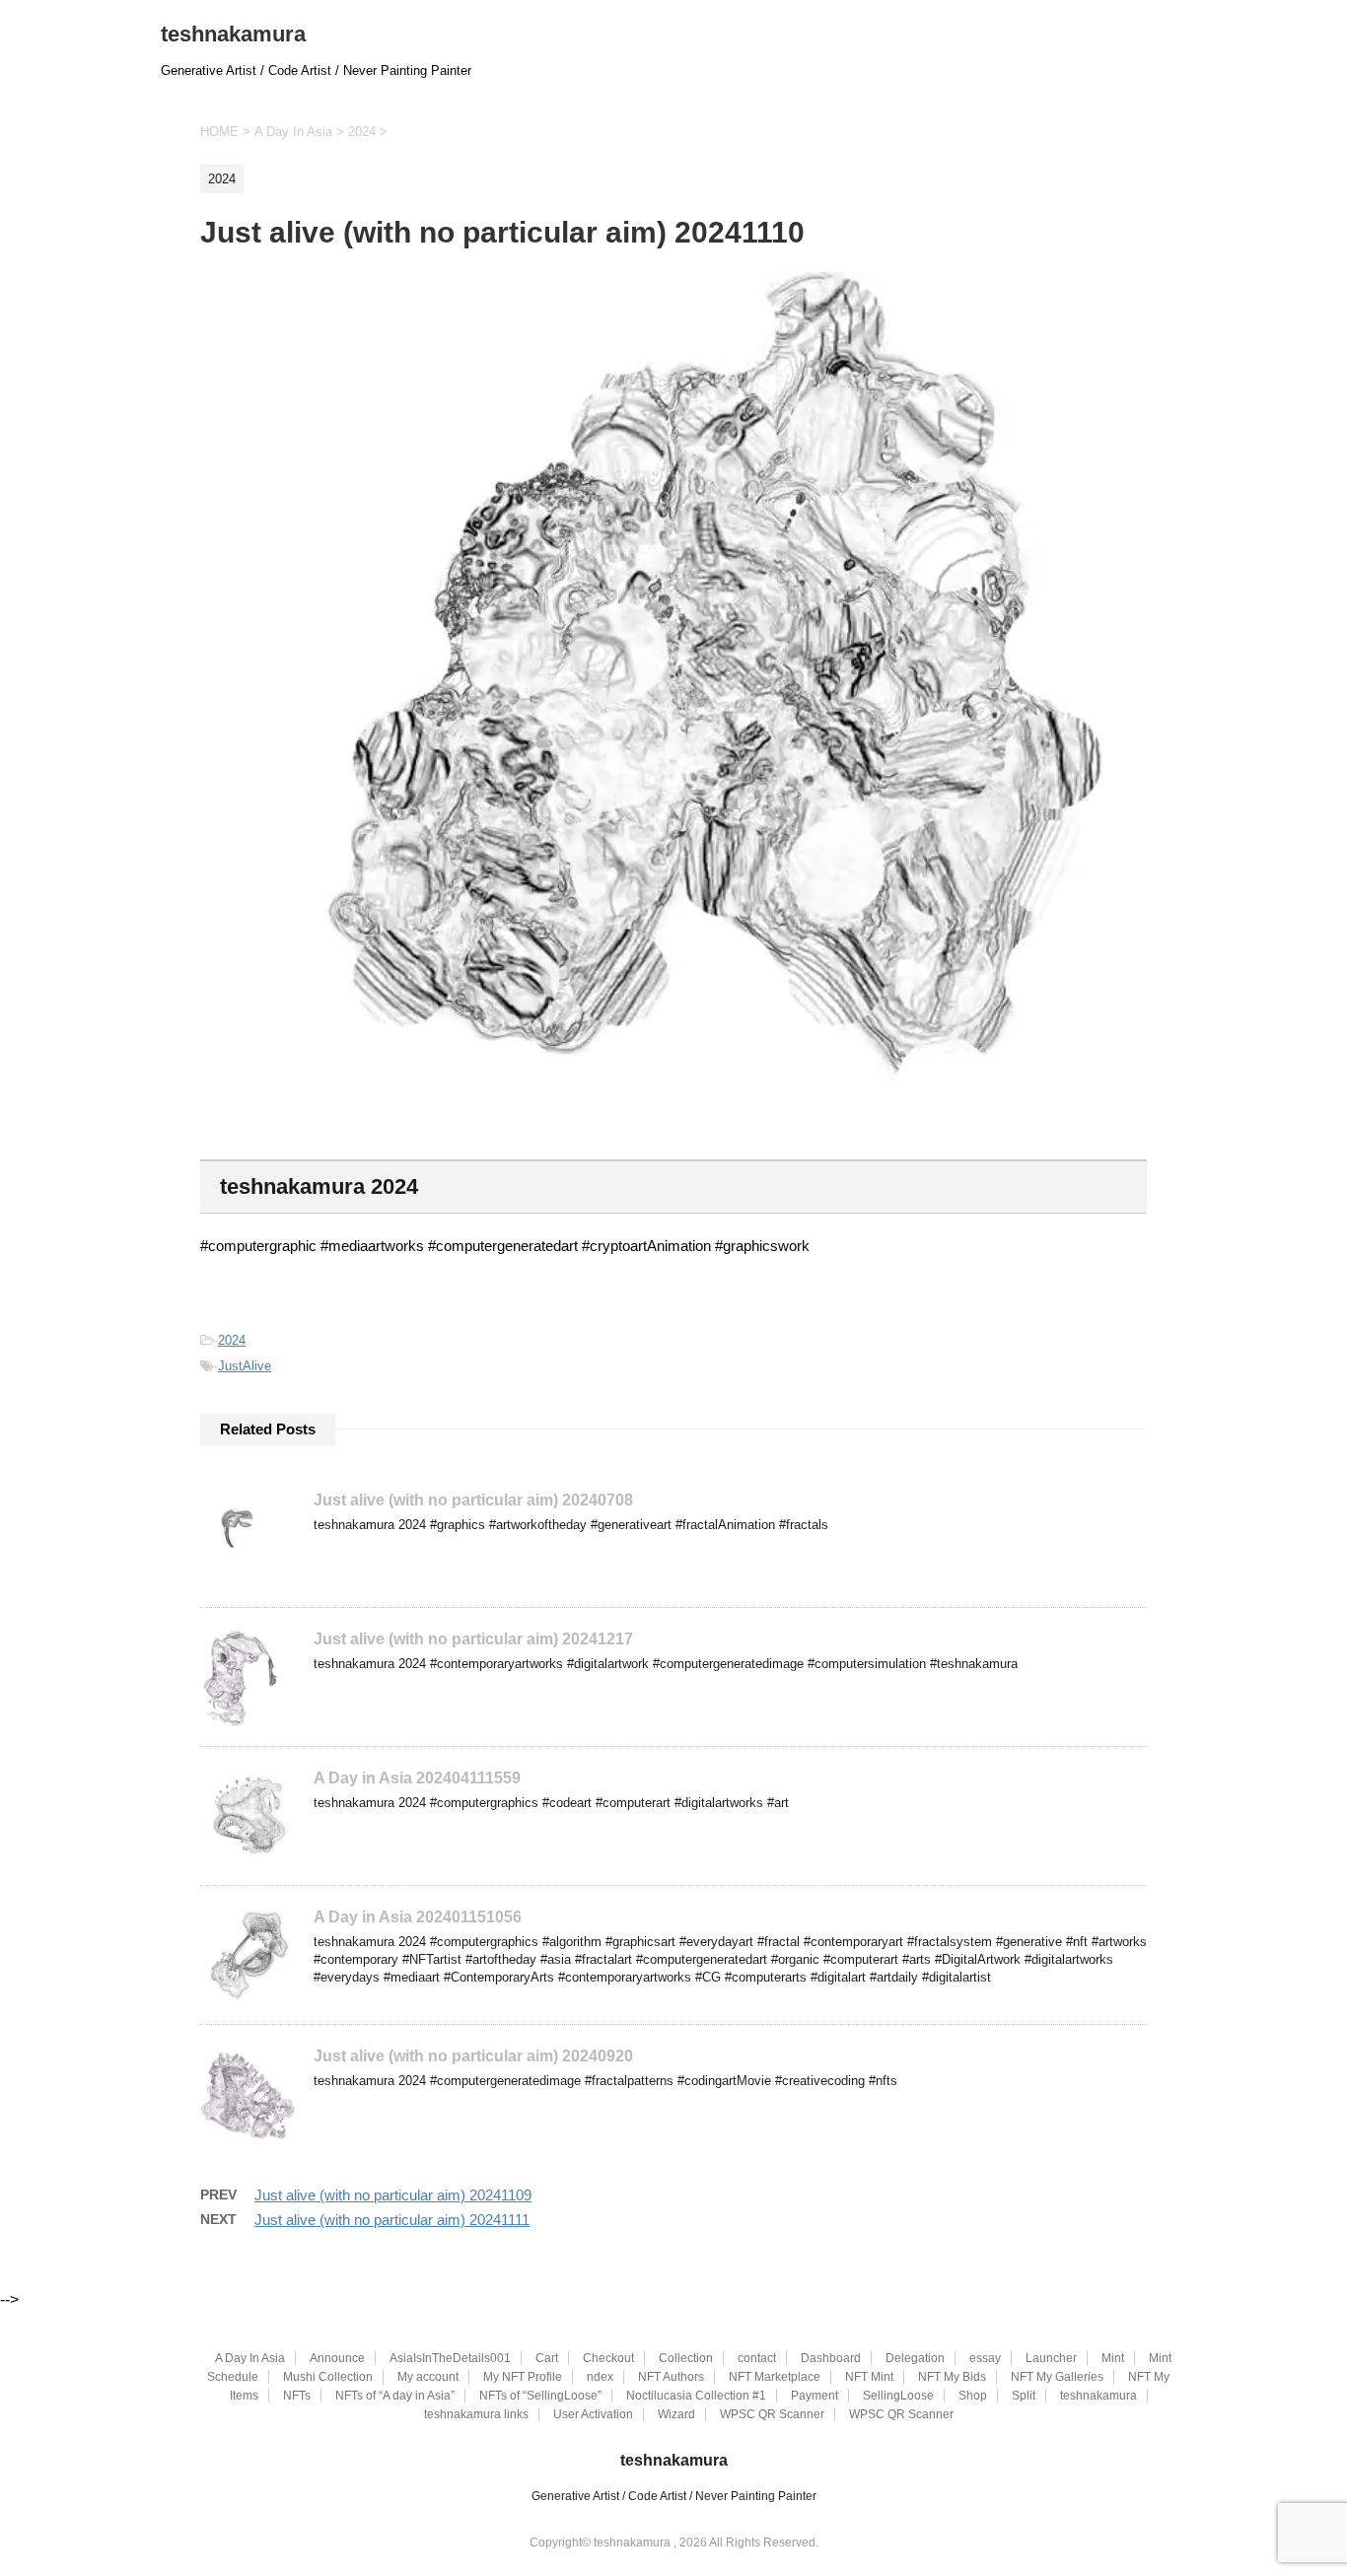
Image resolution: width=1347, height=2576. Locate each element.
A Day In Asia (250, 2358)
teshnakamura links (476, 2414)
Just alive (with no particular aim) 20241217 (473, 1639)
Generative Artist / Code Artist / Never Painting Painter (674, 2496)
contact (757, 2358)
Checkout (608, 2358)
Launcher (1051, 2358)
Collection (686, 2358)
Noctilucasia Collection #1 (696, 2396)
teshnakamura (233, 34)
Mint (1113, 2358)
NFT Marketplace (775, 2377)
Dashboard (831, 2358)
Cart (547, 2358)
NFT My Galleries (1057, 2377)
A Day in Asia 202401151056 (418, 1917)
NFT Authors (671, 2377)
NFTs (297, 2396)
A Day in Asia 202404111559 (417, 1778)
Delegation (915, 2358)
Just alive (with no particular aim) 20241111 (392, 2220)
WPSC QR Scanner (772, 2414)
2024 (232, 1340)
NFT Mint (869, 2377)
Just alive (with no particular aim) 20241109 (393, 2195)
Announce (337, 2358)
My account (428, 2377)
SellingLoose (898, 2396)
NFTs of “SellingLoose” (540, 2396)
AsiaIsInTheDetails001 (450, 2358)
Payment (815, 2396)
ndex (600, 2377)
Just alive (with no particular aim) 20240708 (473, 1500)
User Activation (593, 2414)
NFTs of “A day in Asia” (395, 2396)
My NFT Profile (523, 2377)
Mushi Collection (328, 2377)
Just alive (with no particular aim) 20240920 (473, 2056)
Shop (973, 2396)
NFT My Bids (952, 2377)
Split (1024, 2396)
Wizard (676, 2414)
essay (985, 2358)
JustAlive (245, 1366)
